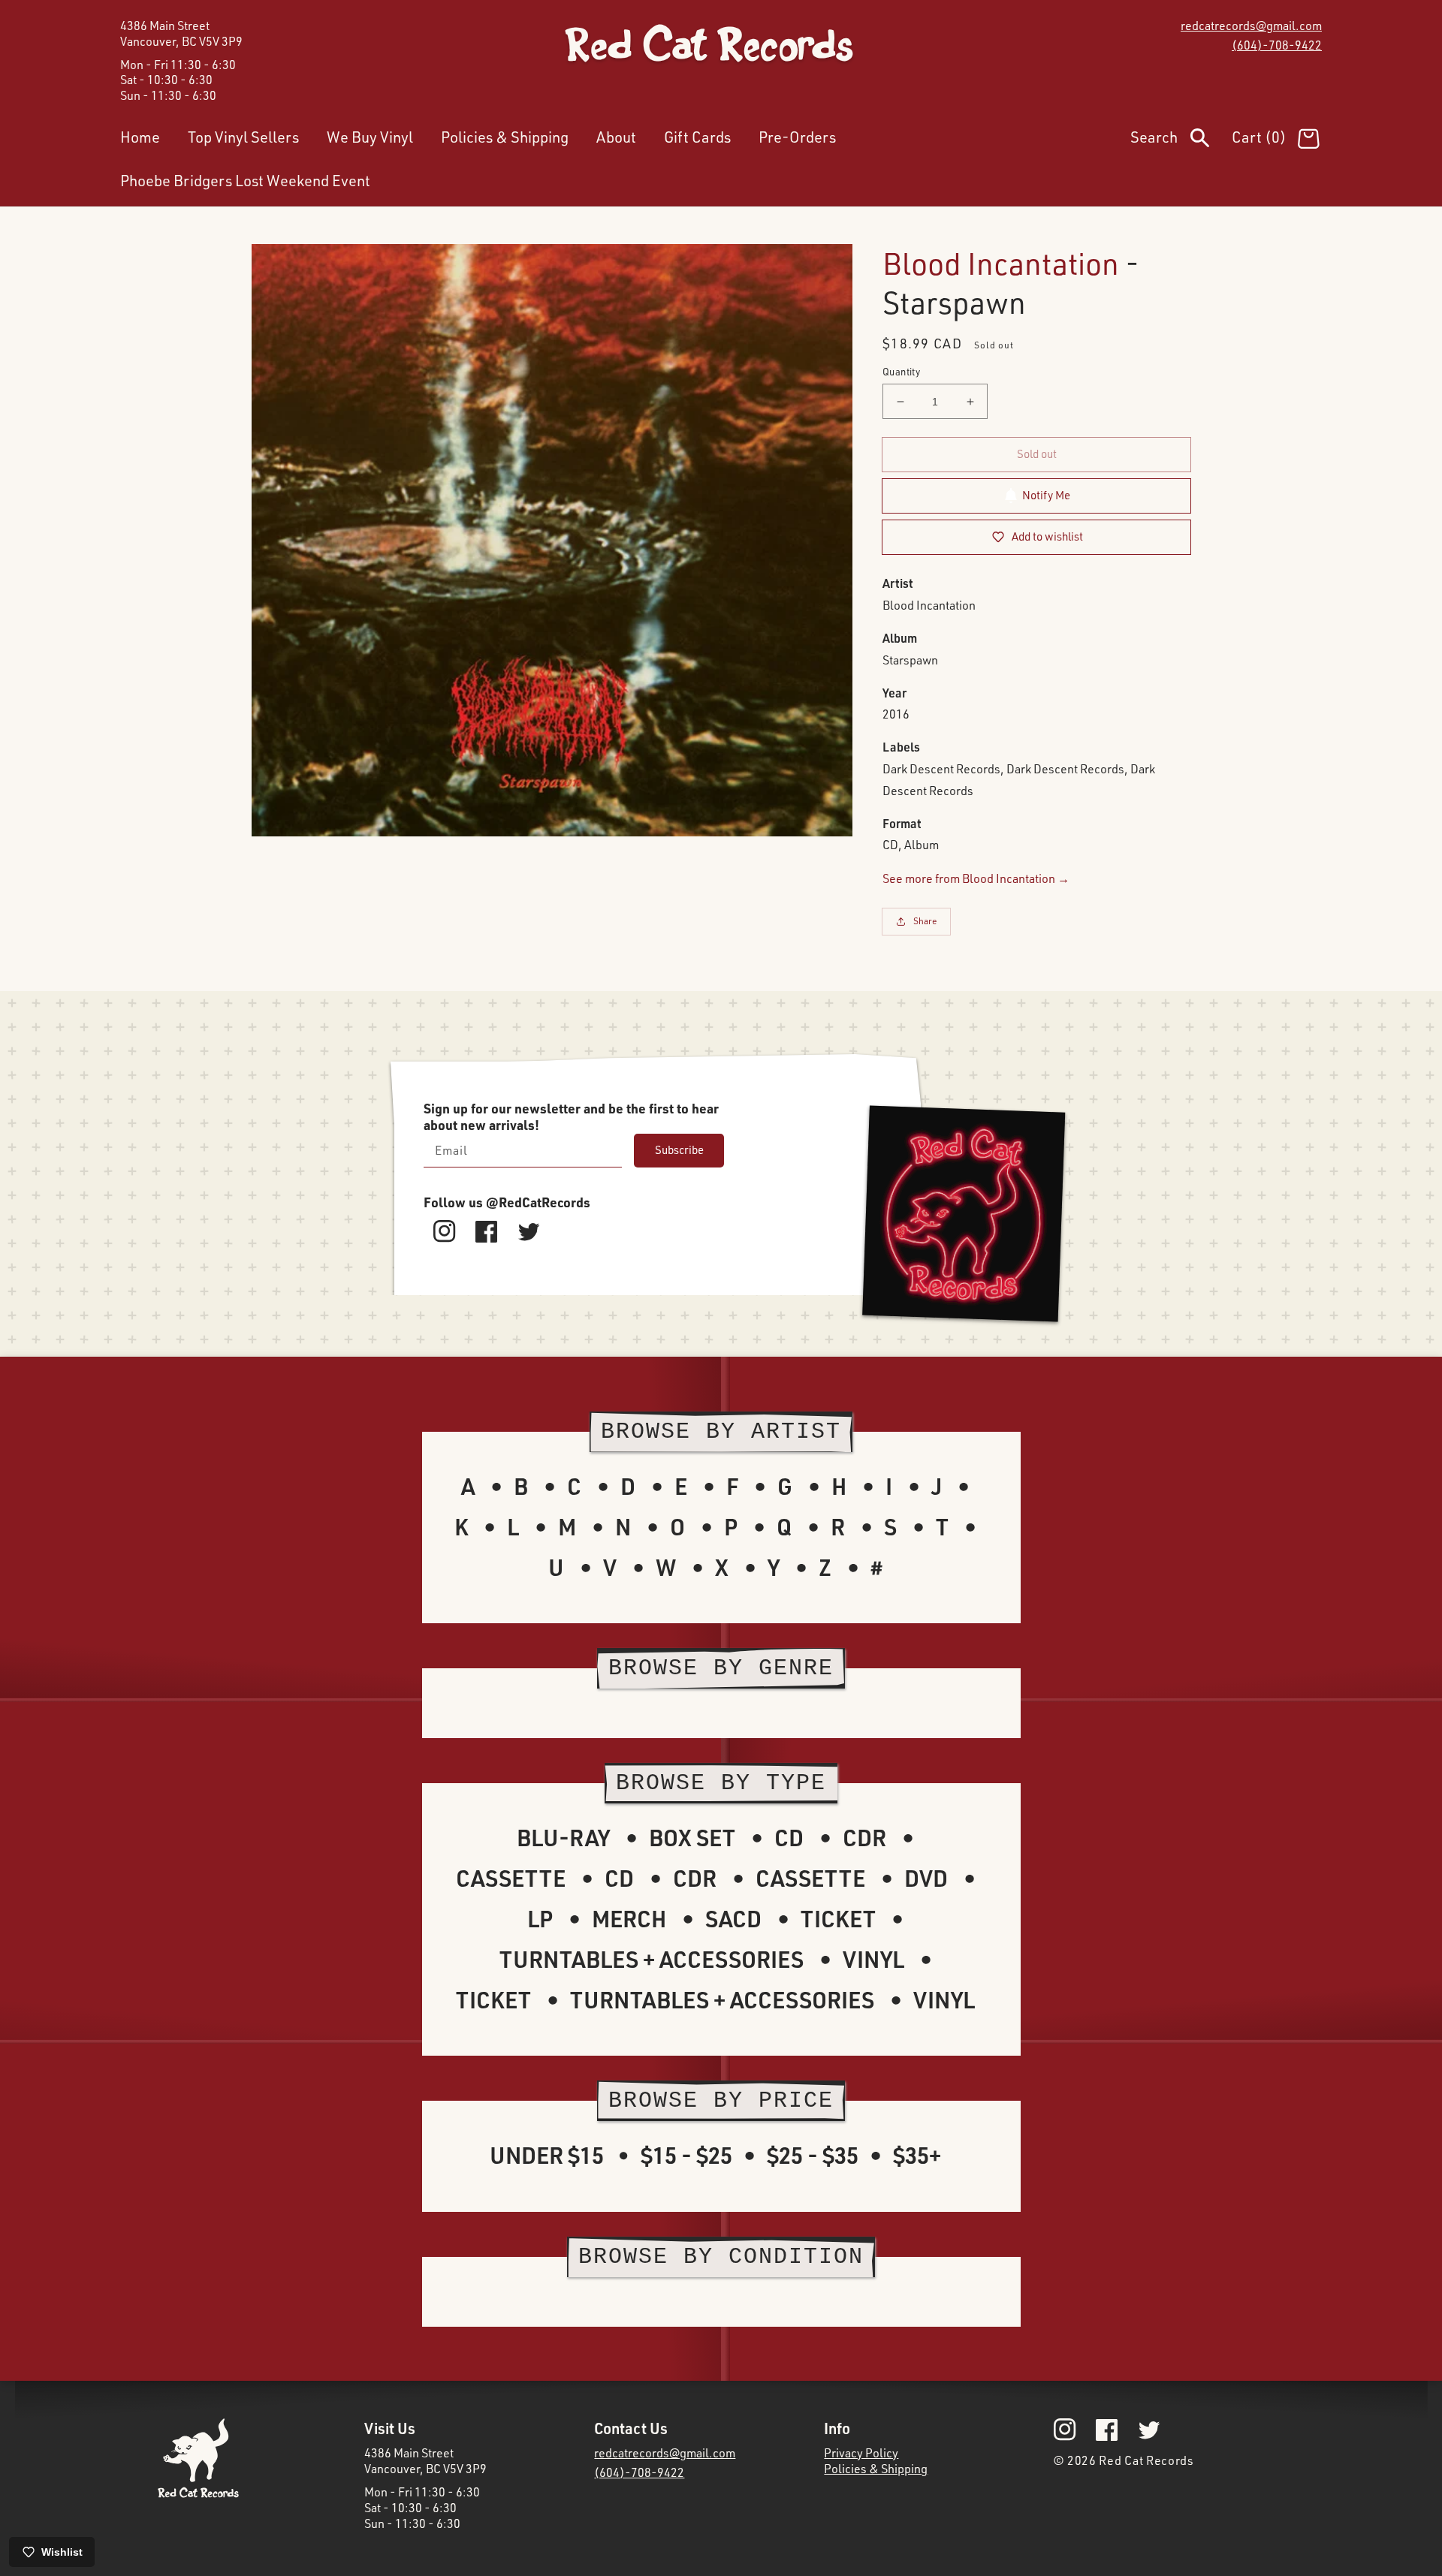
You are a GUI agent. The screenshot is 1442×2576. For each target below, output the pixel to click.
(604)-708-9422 (1277, 45)
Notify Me (1046, 495)
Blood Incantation (1001, 263)
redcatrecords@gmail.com (1251, 26)
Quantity (901, 372)
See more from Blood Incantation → (976, 878)
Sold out (1037, 454)
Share (925, 921)
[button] (1181, 140)
